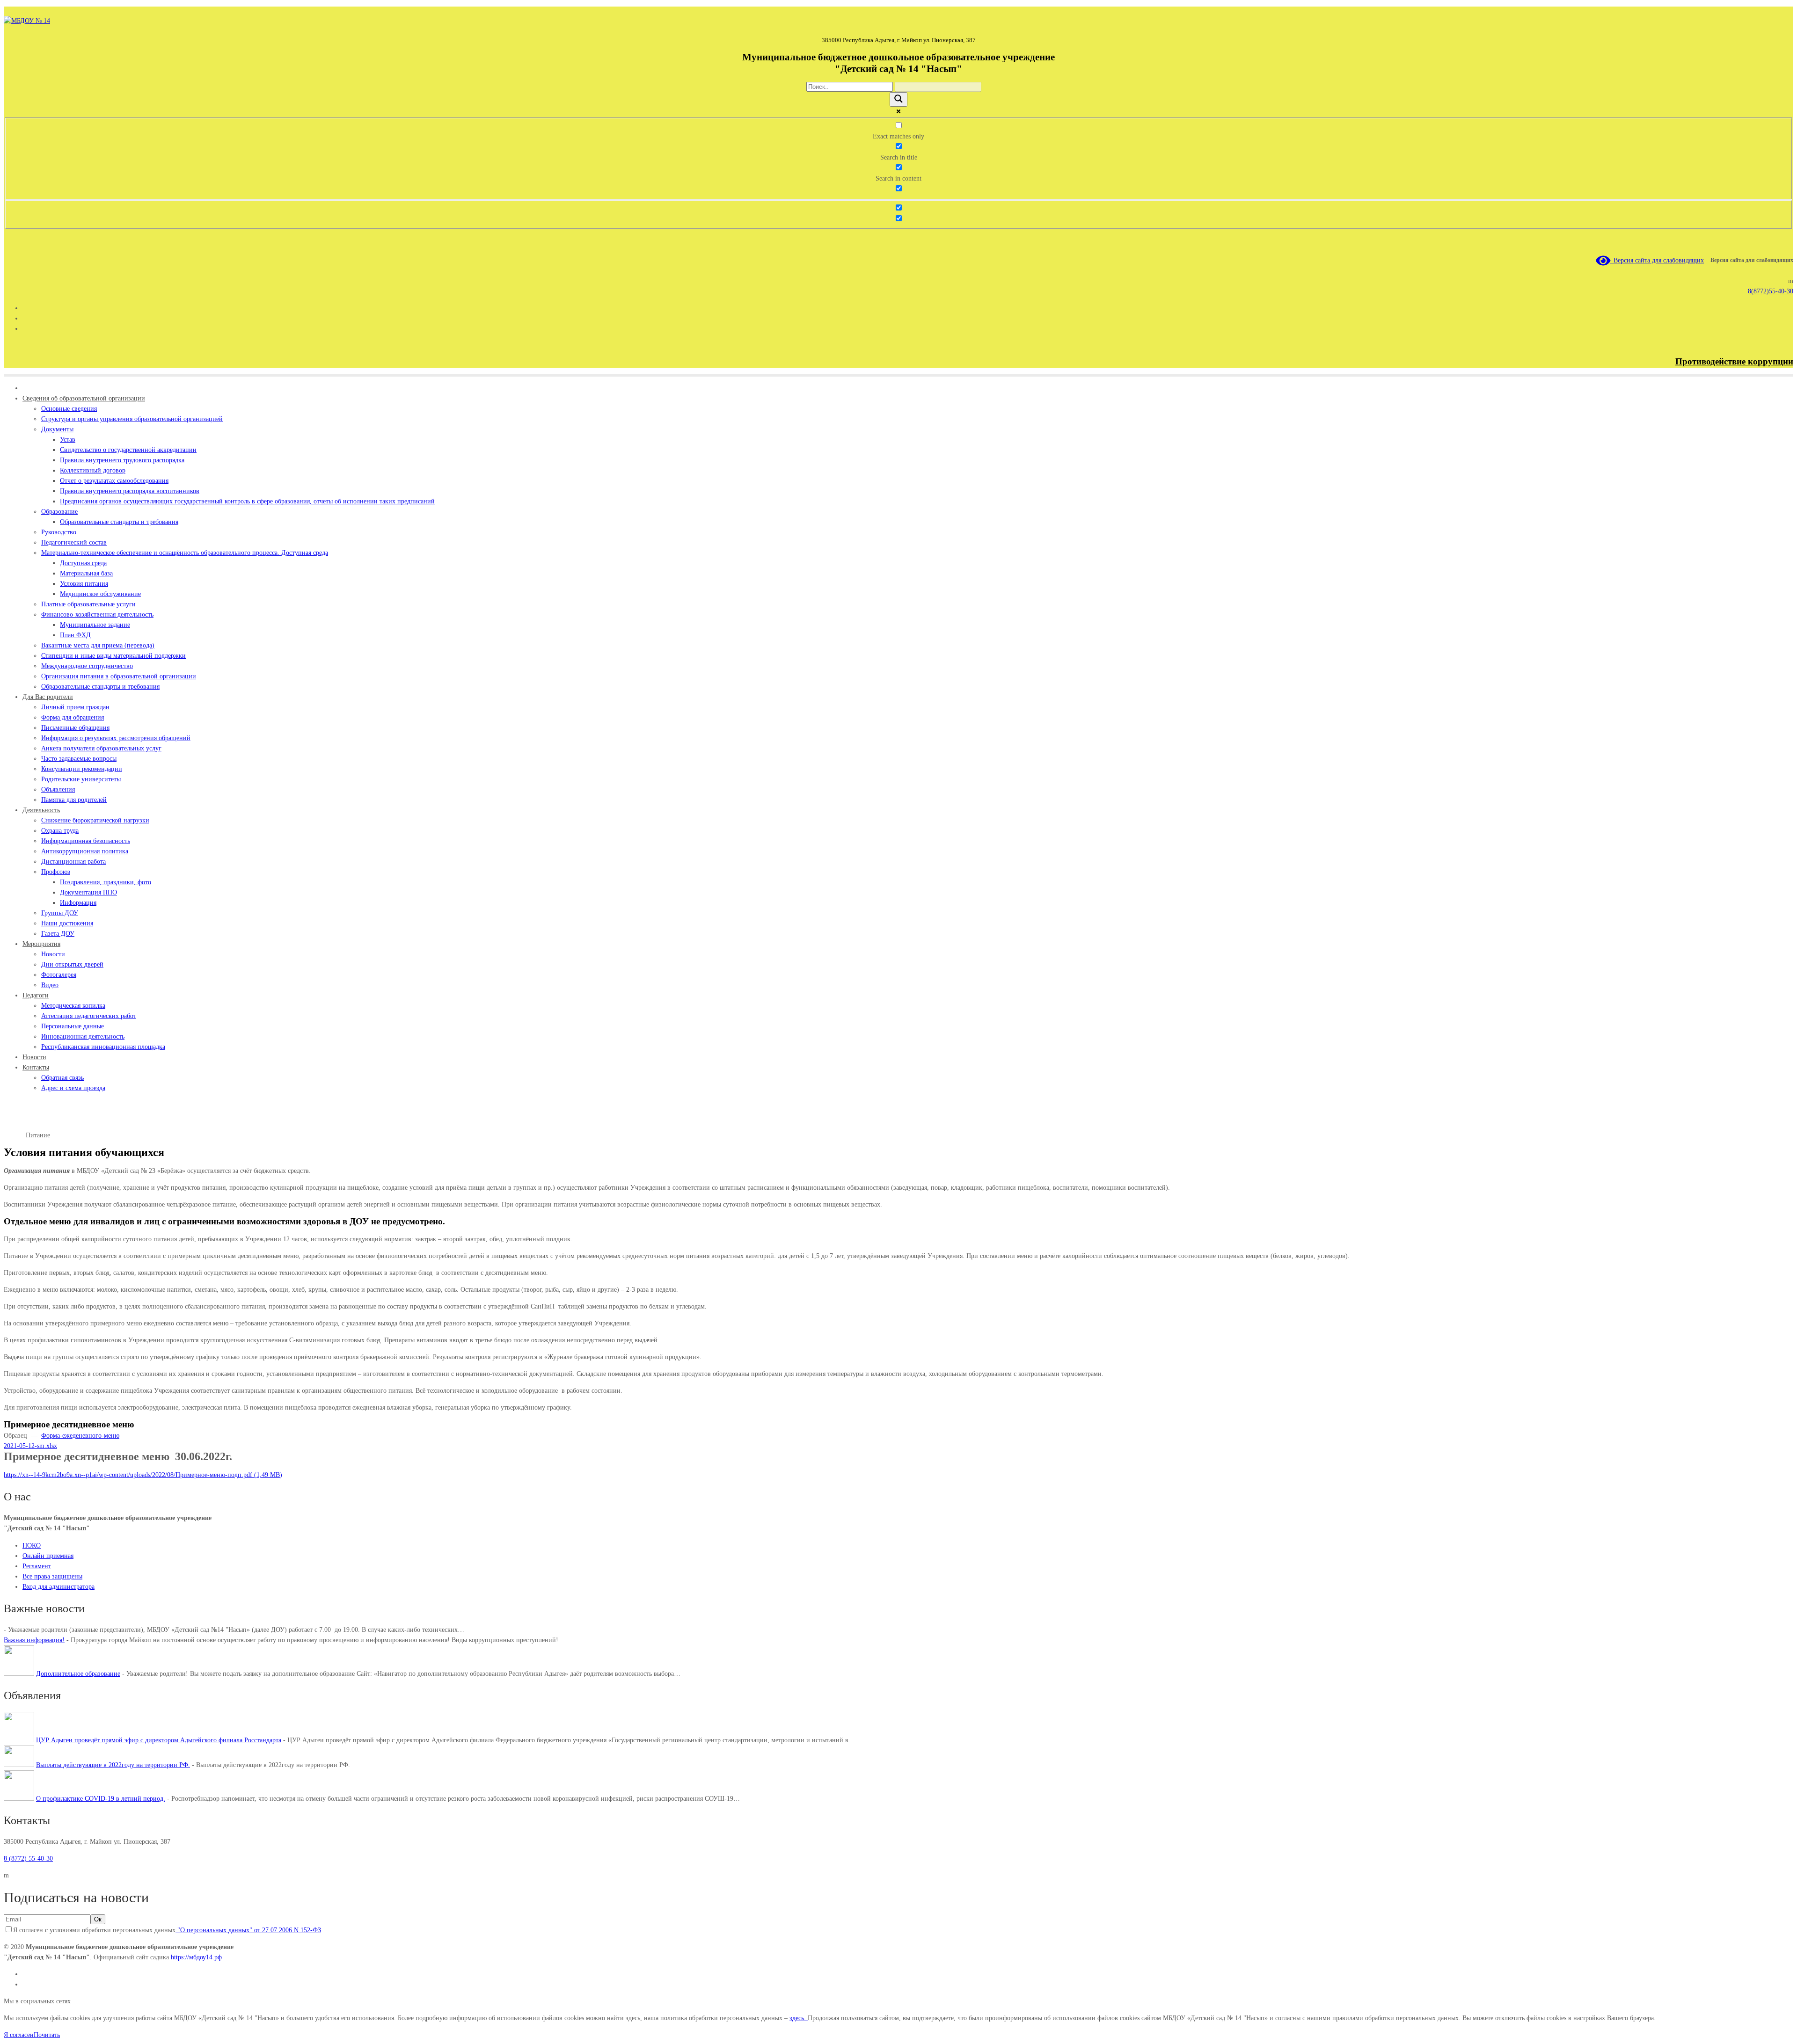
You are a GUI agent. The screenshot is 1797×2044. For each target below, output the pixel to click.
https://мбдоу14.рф (196, 1957)
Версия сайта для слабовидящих (1657, 260)
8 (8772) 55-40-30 (28, 1859)
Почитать (47, 2035)
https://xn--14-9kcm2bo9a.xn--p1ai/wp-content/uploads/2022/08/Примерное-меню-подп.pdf (128, 1475)
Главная (15, 1135)
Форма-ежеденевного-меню (80, 1436)
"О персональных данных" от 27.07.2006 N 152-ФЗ (248, 1930)
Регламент (37, 1566)
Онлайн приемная (48, 1556)
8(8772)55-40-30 (1771, 291)
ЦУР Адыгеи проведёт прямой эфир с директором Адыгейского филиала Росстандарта (159, 1740)
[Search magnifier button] (898, 99)
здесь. (799, 2018)
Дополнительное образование (78, 1674)
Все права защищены (52, 1576)
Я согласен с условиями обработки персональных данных (167, 1930)
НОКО (32, 1546)
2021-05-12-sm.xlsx (30, 1446)
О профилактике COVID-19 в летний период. (101, 1799)
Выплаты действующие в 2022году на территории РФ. (113, 1765)
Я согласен (19, 2035)
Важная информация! (34, 1640)
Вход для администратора (58, 1587)
